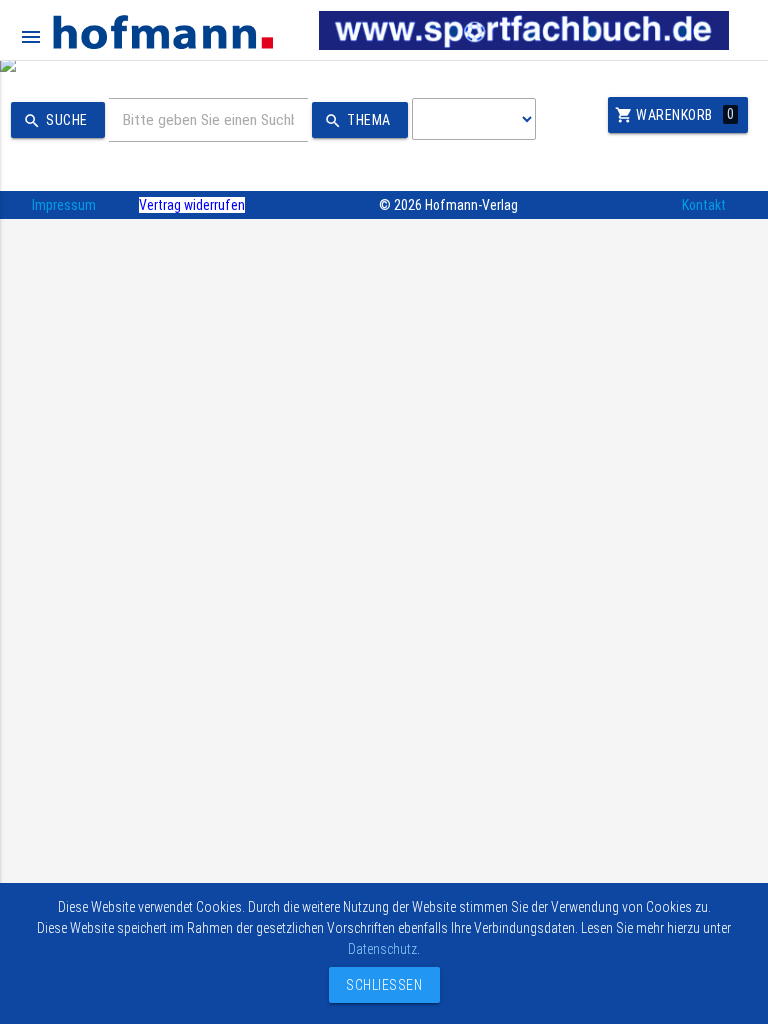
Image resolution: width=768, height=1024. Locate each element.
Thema (357, 121)
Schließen (379, 985)
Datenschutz (382, 949)
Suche (55, 121)
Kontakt (704, 205)
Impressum (64, 205)
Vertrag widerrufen (192, 205)
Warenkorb (675, 115)
